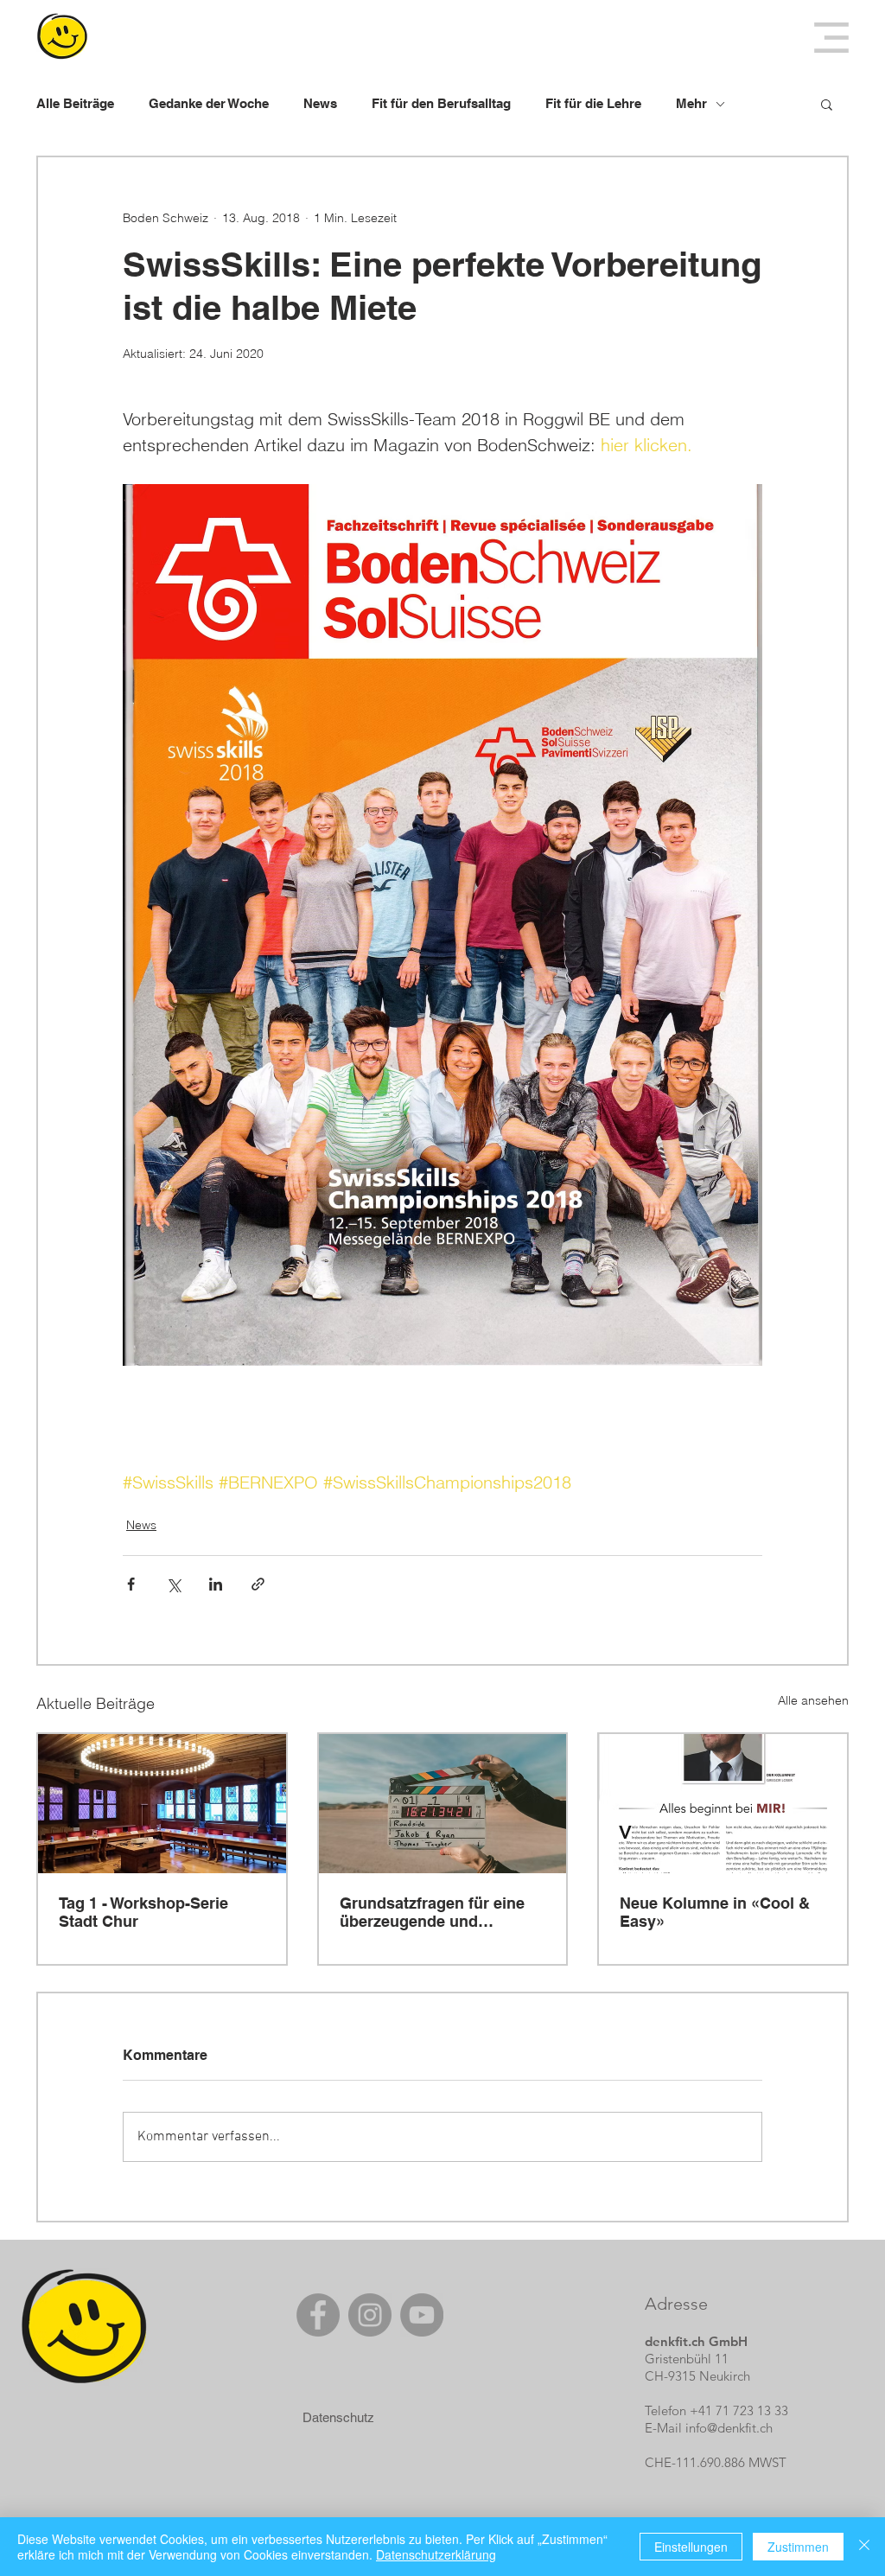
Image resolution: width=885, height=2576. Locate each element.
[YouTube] (422, 2315)
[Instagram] (370, 2315)
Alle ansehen (813, 1700)
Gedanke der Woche (209, 103)
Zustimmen (798, 2547)
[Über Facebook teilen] (131, 1584)
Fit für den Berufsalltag (441, 103)
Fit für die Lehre (593, 103)
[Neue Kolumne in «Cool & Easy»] (723, 1804)
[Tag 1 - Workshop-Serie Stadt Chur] (162, 1804)
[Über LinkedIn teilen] (216, 1584)
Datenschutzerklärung (436, 2554)
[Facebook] (318, 2315)
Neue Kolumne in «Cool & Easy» (715, 1912)
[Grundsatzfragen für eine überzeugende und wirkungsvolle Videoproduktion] (443, 1804)
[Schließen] (864, 2547)
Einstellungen (691, 2547)
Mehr (691, 103)
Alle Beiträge (75, 103)
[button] (831, 38)
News (320, 103)
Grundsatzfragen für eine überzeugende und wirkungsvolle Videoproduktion (432, 1912)
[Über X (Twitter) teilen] (173, 1584)
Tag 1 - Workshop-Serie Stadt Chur (143, 1912)
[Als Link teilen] (258, 1584)
